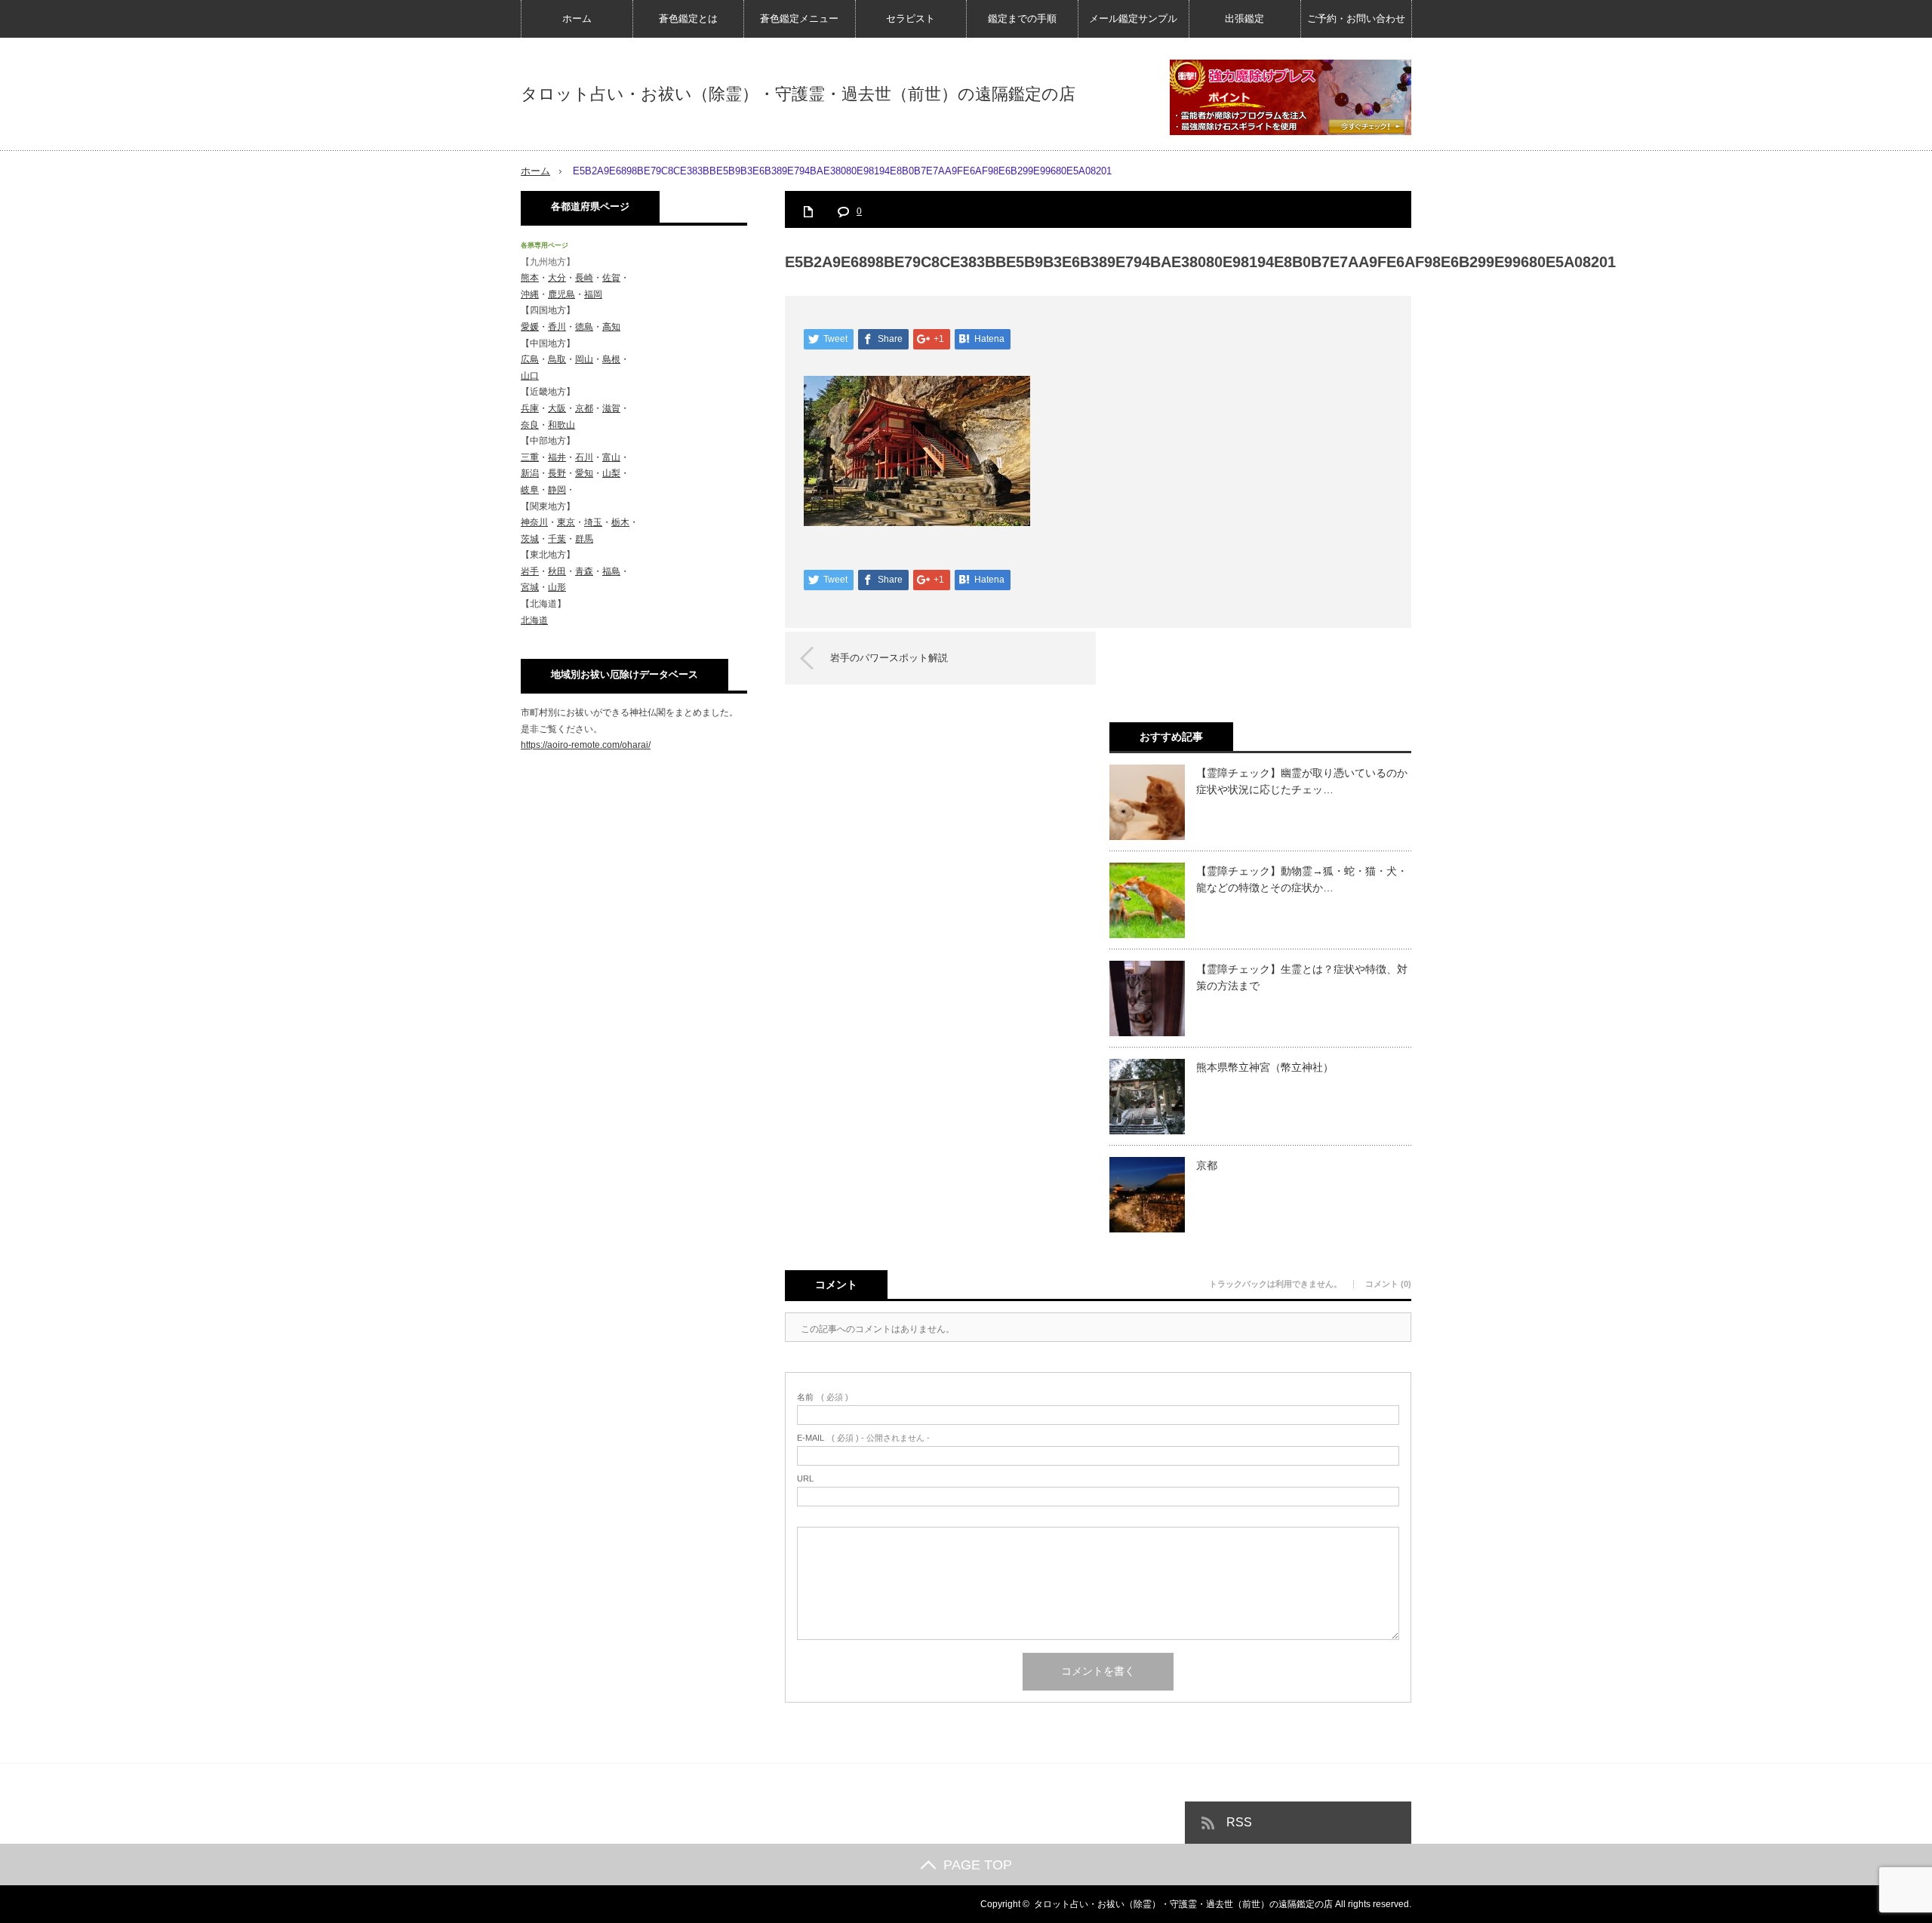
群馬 (584, 539)
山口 (530, 376)
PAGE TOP (978, 1865)
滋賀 (611, 408)
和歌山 (561, 425)
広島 (530, 359)
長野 (557, 473)
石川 (584, 457)
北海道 (534, 620)
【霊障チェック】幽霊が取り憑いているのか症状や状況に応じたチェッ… (1302, 781)
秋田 (557, 571)
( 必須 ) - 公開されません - (863, 1438)
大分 (557, 278)
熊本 (530, 278)
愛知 (584, 473)
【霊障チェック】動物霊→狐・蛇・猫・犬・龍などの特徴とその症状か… (1302, 879)
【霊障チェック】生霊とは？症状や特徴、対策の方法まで (1302, 977)
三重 (530, 457)
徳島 (584, 327)
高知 (611, 327)
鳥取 (557, 359)
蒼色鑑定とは (688, 18)
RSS (1239, 1822)
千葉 (557, 539)
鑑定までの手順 (1022, 18)
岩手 (530, 571)
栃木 (620, 522)
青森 (584, 571)
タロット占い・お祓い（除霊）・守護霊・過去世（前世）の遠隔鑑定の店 (798, 94)
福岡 (593, 294)
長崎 (584, 278)
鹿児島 (561, 294)
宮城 (530, 587)
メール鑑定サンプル (1133, 18)
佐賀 (611, 278)
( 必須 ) (823, 1397)
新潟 (530, 473)
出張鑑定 (1244, 18)
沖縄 (530, 294)
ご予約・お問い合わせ (1356, 18)
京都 (1207, 1165)
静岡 (557, 490)
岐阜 (530, 490)
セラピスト (911, 18)
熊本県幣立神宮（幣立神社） (1265, 1067)
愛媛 (530, 327)
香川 (557, 327)
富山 (611, 457)
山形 (557, 587)
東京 (566, 522)
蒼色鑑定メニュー (799, 18)
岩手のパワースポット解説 (889, 658)
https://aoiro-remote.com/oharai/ (586, 745)
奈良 (530, 425)
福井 (557, 457)
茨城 (530, 539)
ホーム (577, 18)
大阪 (557, 408)
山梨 (611, 473)
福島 (611, 571)
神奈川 (534, 522)
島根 (611, 359)
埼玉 (593, 522)
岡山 (584, 359)
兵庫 (530, 408)
